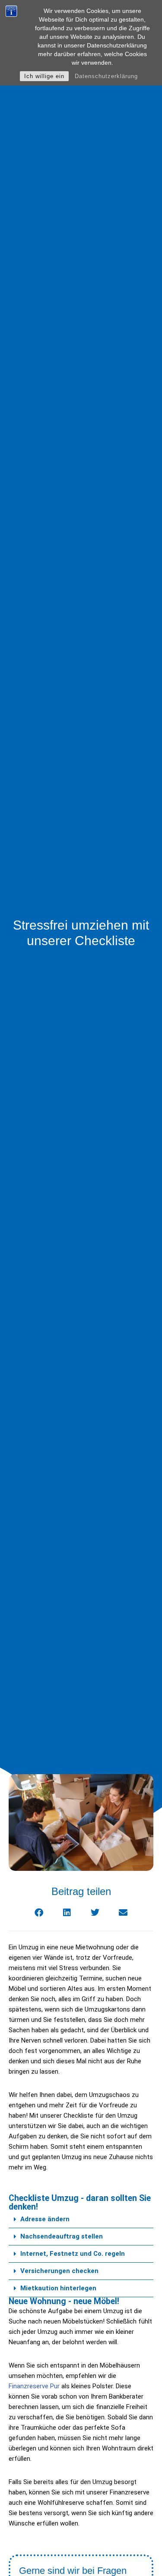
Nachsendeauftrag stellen (62, 2236)
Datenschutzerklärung (106, 76)
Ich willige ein (44, 76)
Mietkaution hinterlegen (58, 2288)
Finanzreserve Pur (34, 2386)
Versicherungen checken (59, 2271)
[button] (81, 2220)
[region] (81, 2502)
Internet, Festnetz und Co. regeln (73, 2254)
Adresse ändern (45, 2219)
